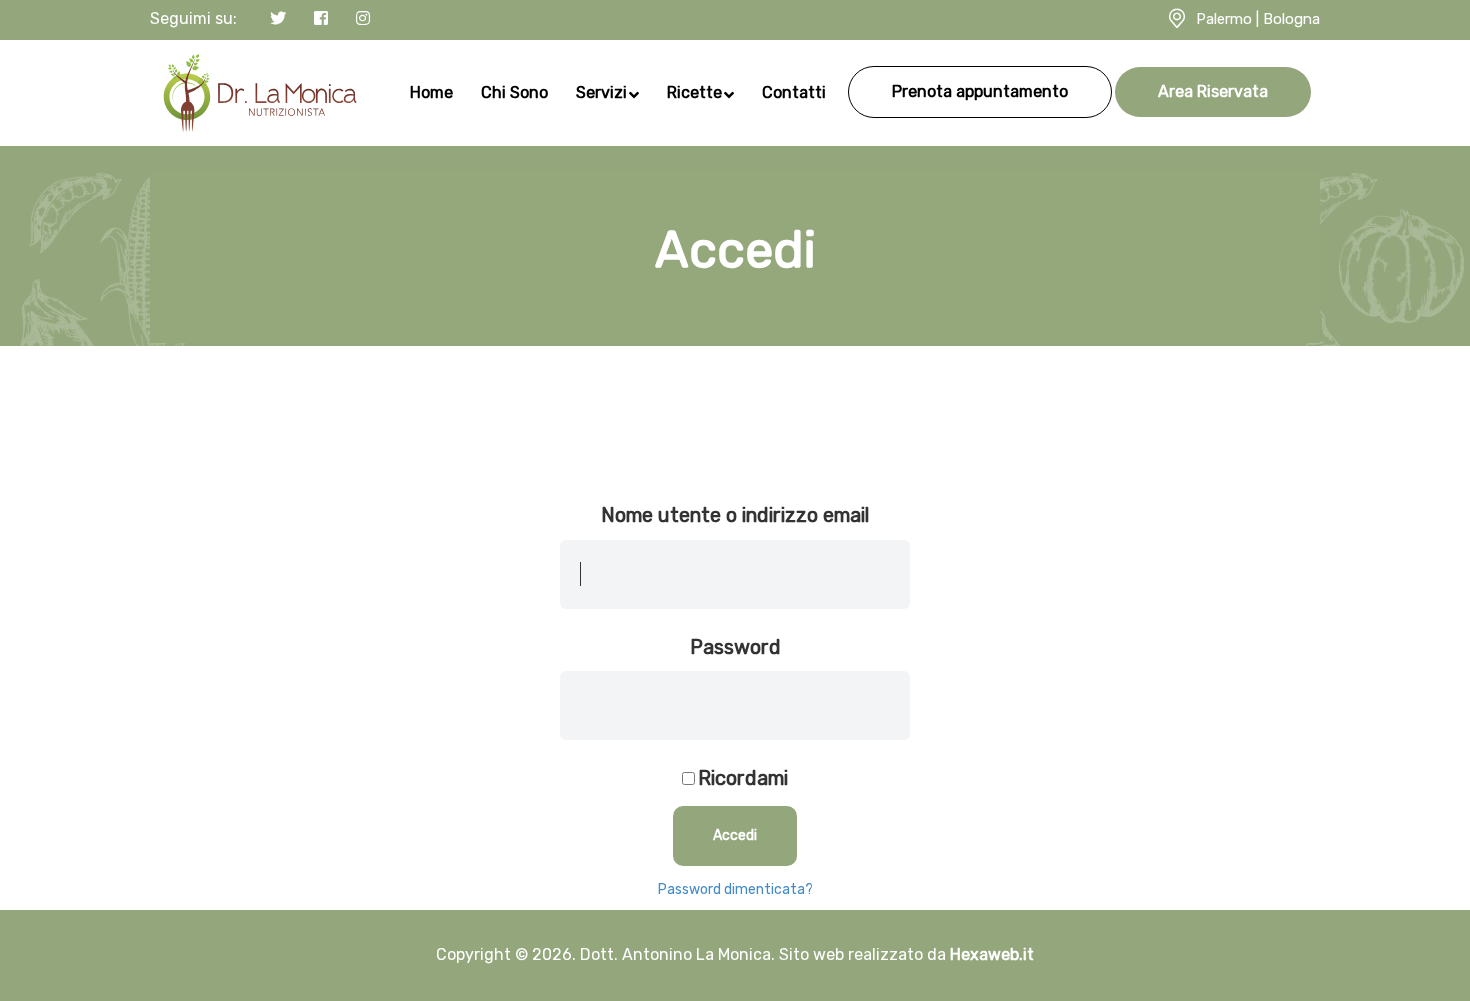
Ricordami (743, 778)
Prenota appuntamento (980, 91)
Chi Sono (514, 92)
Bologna (1291, 19)
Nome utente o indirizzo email (735, 515)
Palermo (1224, 19)
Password (735, 647)
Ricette (694, 92)
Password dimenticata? (735, 889)
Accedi (735, 835)
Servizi (601, 92)
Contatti (794, 92)
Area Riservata (1213, 91)
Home (431, 92)
